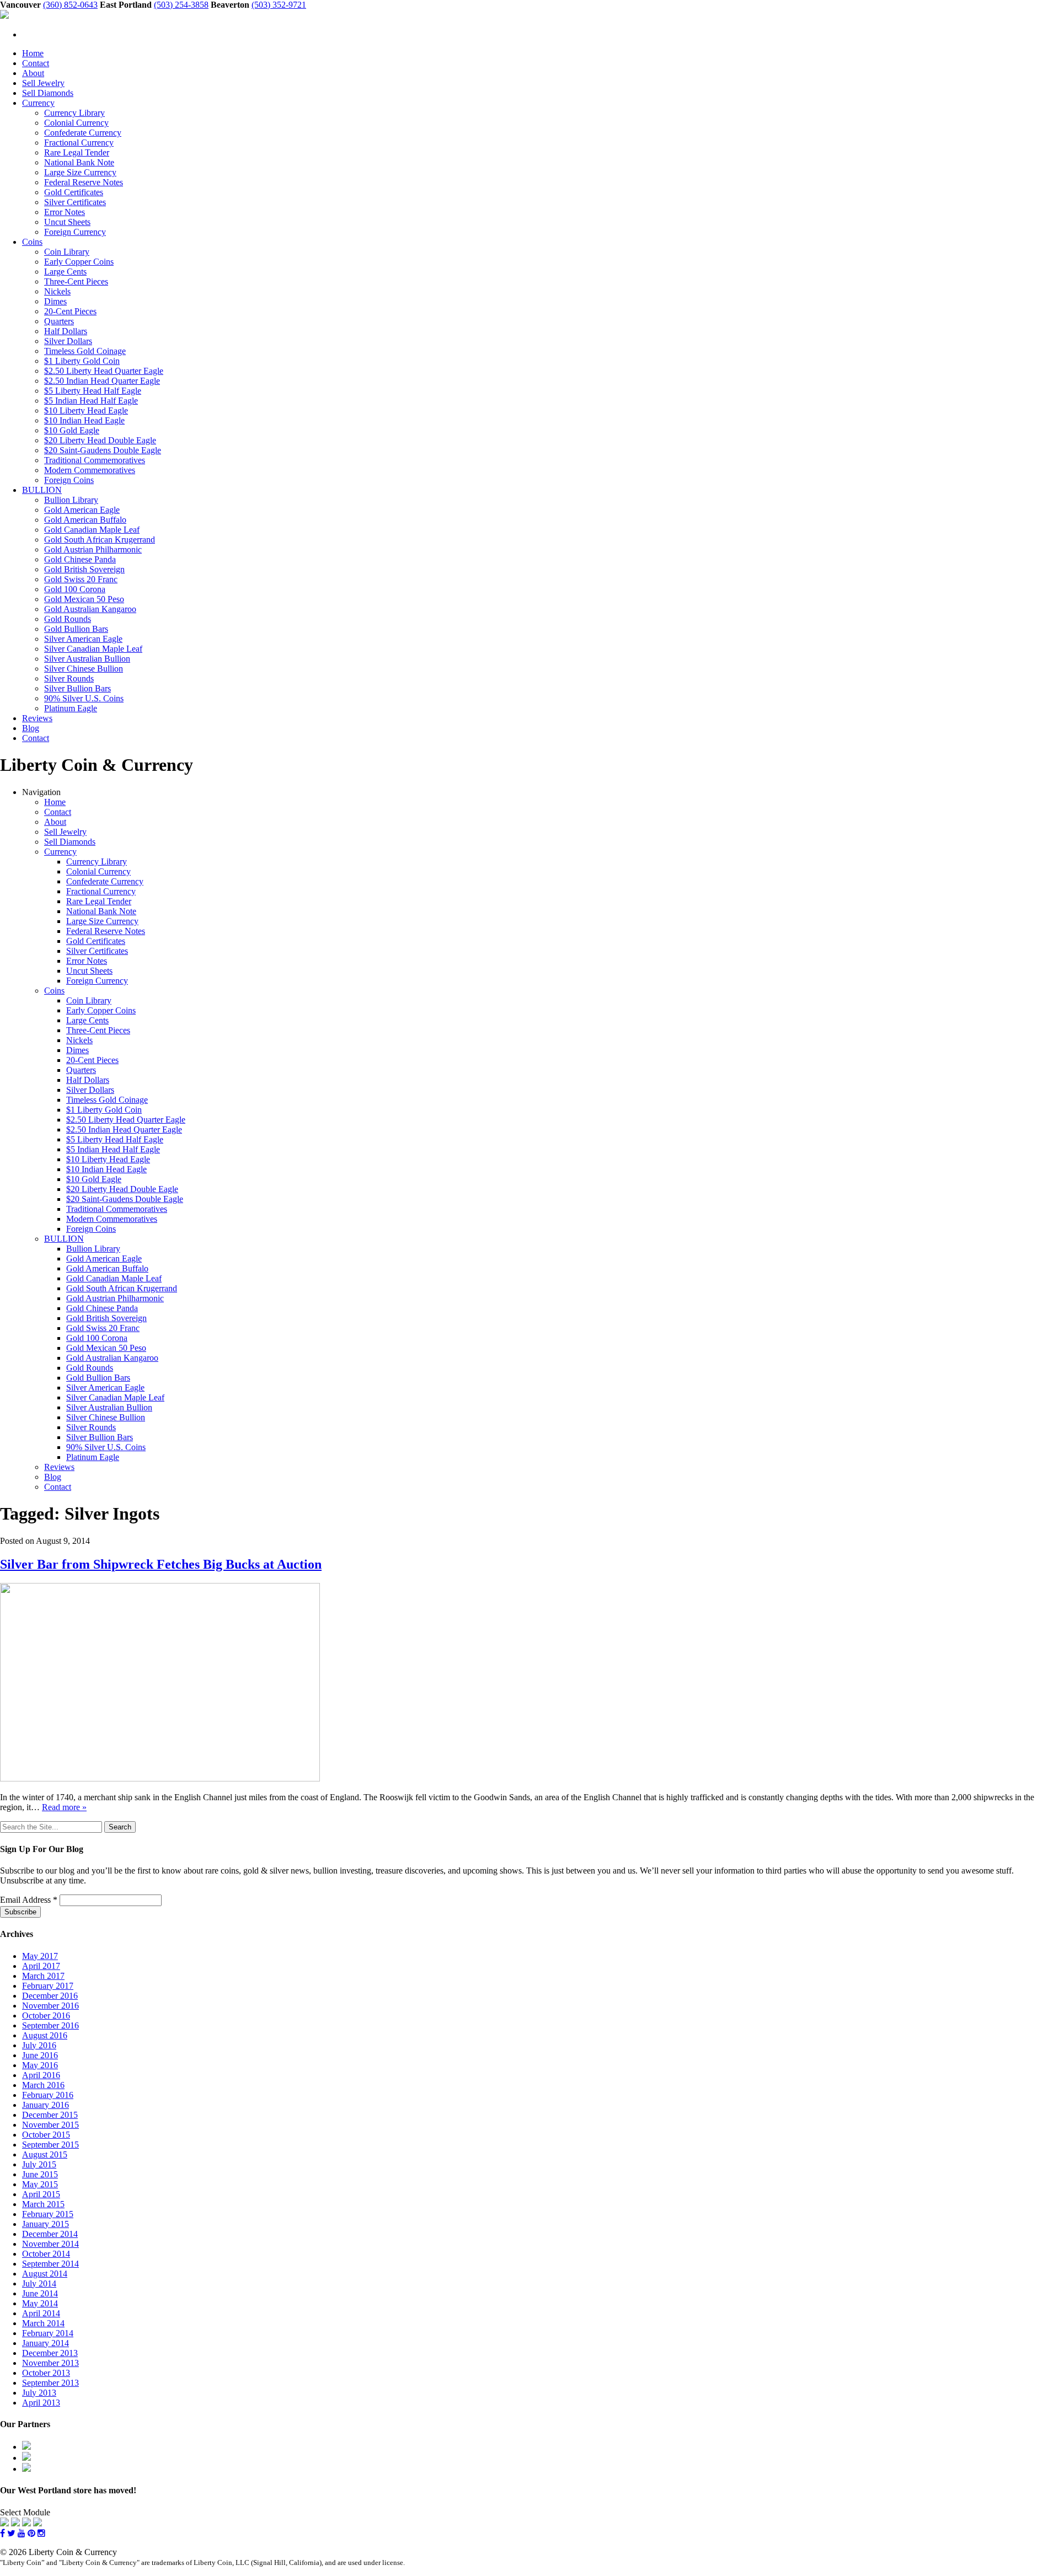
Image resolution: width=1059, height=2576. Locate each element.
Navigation (41, 792)
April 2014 (41, 2313)
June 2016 (40, 2055)
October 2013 (46, 2373)
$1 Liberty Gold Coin (82, 361)
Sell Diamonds (48, 93)
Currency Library (74, 113)
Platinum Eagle (71, 708)
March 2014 (43, 2323)
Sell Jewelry (43, 83)
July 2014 (39, 2283)
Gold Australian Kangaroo (90, 609)
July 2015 (39, 2164)
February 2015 (48, 2214)
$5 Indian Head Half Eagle (91, 401)
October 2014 (46, 2254)
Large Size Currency (80, 172)
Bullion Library (71, 500)
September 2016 (50, 2025)
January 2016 (46, 2105)
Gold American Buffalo (85, 520)
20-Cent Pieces (70, 311)
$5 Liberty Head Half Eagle (93, 391)
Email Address (29, 1900)
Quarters (59, 321)
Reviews (37, 718)
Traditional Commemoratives (95, 460)
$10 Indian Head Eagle (84, 420)
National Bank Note (79, 162)
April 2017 (41, 1966)
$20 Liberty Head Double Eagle (100, 440)
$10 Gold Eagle (72, 430)
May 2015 (40, 2184)
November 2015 (50, 2125)
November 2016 (50, 2006)
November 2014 (50, 2244)
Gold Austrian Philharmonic (93, 549)
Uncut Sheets (67, 222)
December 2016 (50, 1996)
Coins (32, 242)
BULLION (42, 490)
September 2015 (50, 2145)
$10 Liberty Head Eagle (86, 410)
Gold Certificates (74, 192)
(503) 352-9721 (279, 5)
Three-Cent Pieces (76, 281)
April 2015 (41, 2194)
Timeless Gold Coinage (85, 351)
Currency (38, 103)
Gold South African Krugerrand (100, 540)
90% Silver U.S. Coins (84, 698)
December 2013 (50, 2353)
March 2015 (43, 2204)
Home (33, 53)
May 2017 (40, 1956)
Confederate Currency (83, 133)
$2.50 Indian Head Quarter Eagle (102, 381)
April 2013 (41, 2403)
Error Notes (65, 212)
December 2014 (50, 2234)
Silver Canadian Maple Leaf (93, 649)
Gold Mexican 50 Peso (84, 599)
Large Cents (65, 272)
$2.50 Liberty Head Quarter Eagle (104, 371)
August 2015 (45, 2154)
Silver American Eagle (83, 639)
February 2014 (48, 2333)
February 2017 (48, 1986)
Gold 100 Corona (75, 589)
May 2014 (40, 2303)
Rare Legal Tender (77, 152)
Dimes (55, 301)
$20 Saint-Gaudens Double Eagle (103, 450)
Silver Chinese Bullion (84, 669)
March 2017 (43, 1976)
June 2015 (40, 2174)
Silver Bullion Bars (77, 688)
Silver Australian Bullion (87, 659)
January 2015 (46, 2224)
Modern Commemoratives (90, 470)
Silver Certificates (75, 202)
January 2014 (46, 2343)
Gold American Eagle (82, 510)
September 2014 (50, 2264)
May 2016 (40, 2065)
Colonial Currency (76, 123)
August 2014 (45, 2274)
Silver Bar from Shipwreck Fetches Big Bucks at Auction (161, 1564)
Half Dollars (66, 331)
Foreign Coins (69, 480)
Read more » (64, 1807)
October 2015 (46, 2135)
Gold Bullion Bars (76, 629)
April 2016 (41, 2075)
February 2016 (48, 2095)
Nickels (57, 291)
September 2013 (50, 2383)
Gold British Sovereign (84, 569)
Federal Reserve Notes (84, 182)
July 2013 (39, 2393)
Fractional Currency (79, 143)
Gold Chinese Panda (80, 559)
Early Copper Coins (79, 262)
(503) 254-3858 (181, 5)
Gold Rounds (68, 619)
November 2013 (50, 2363)
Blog (31, 728)
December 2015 (50, 2115)
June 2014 (40, 2293)
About (33, 73)
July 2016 (39, 2045)
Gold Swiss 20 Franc (81, 579)
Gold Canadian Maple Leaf (92, 530)
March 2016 (43, 2085)
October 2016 (46, 2016)
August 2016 (45, 2035)
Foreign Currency (75, 232)
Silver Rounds (69, 678)
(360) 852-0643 (70, 5)
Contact (36, 63)
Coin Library (67, 252)
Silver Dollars (68, 341)
